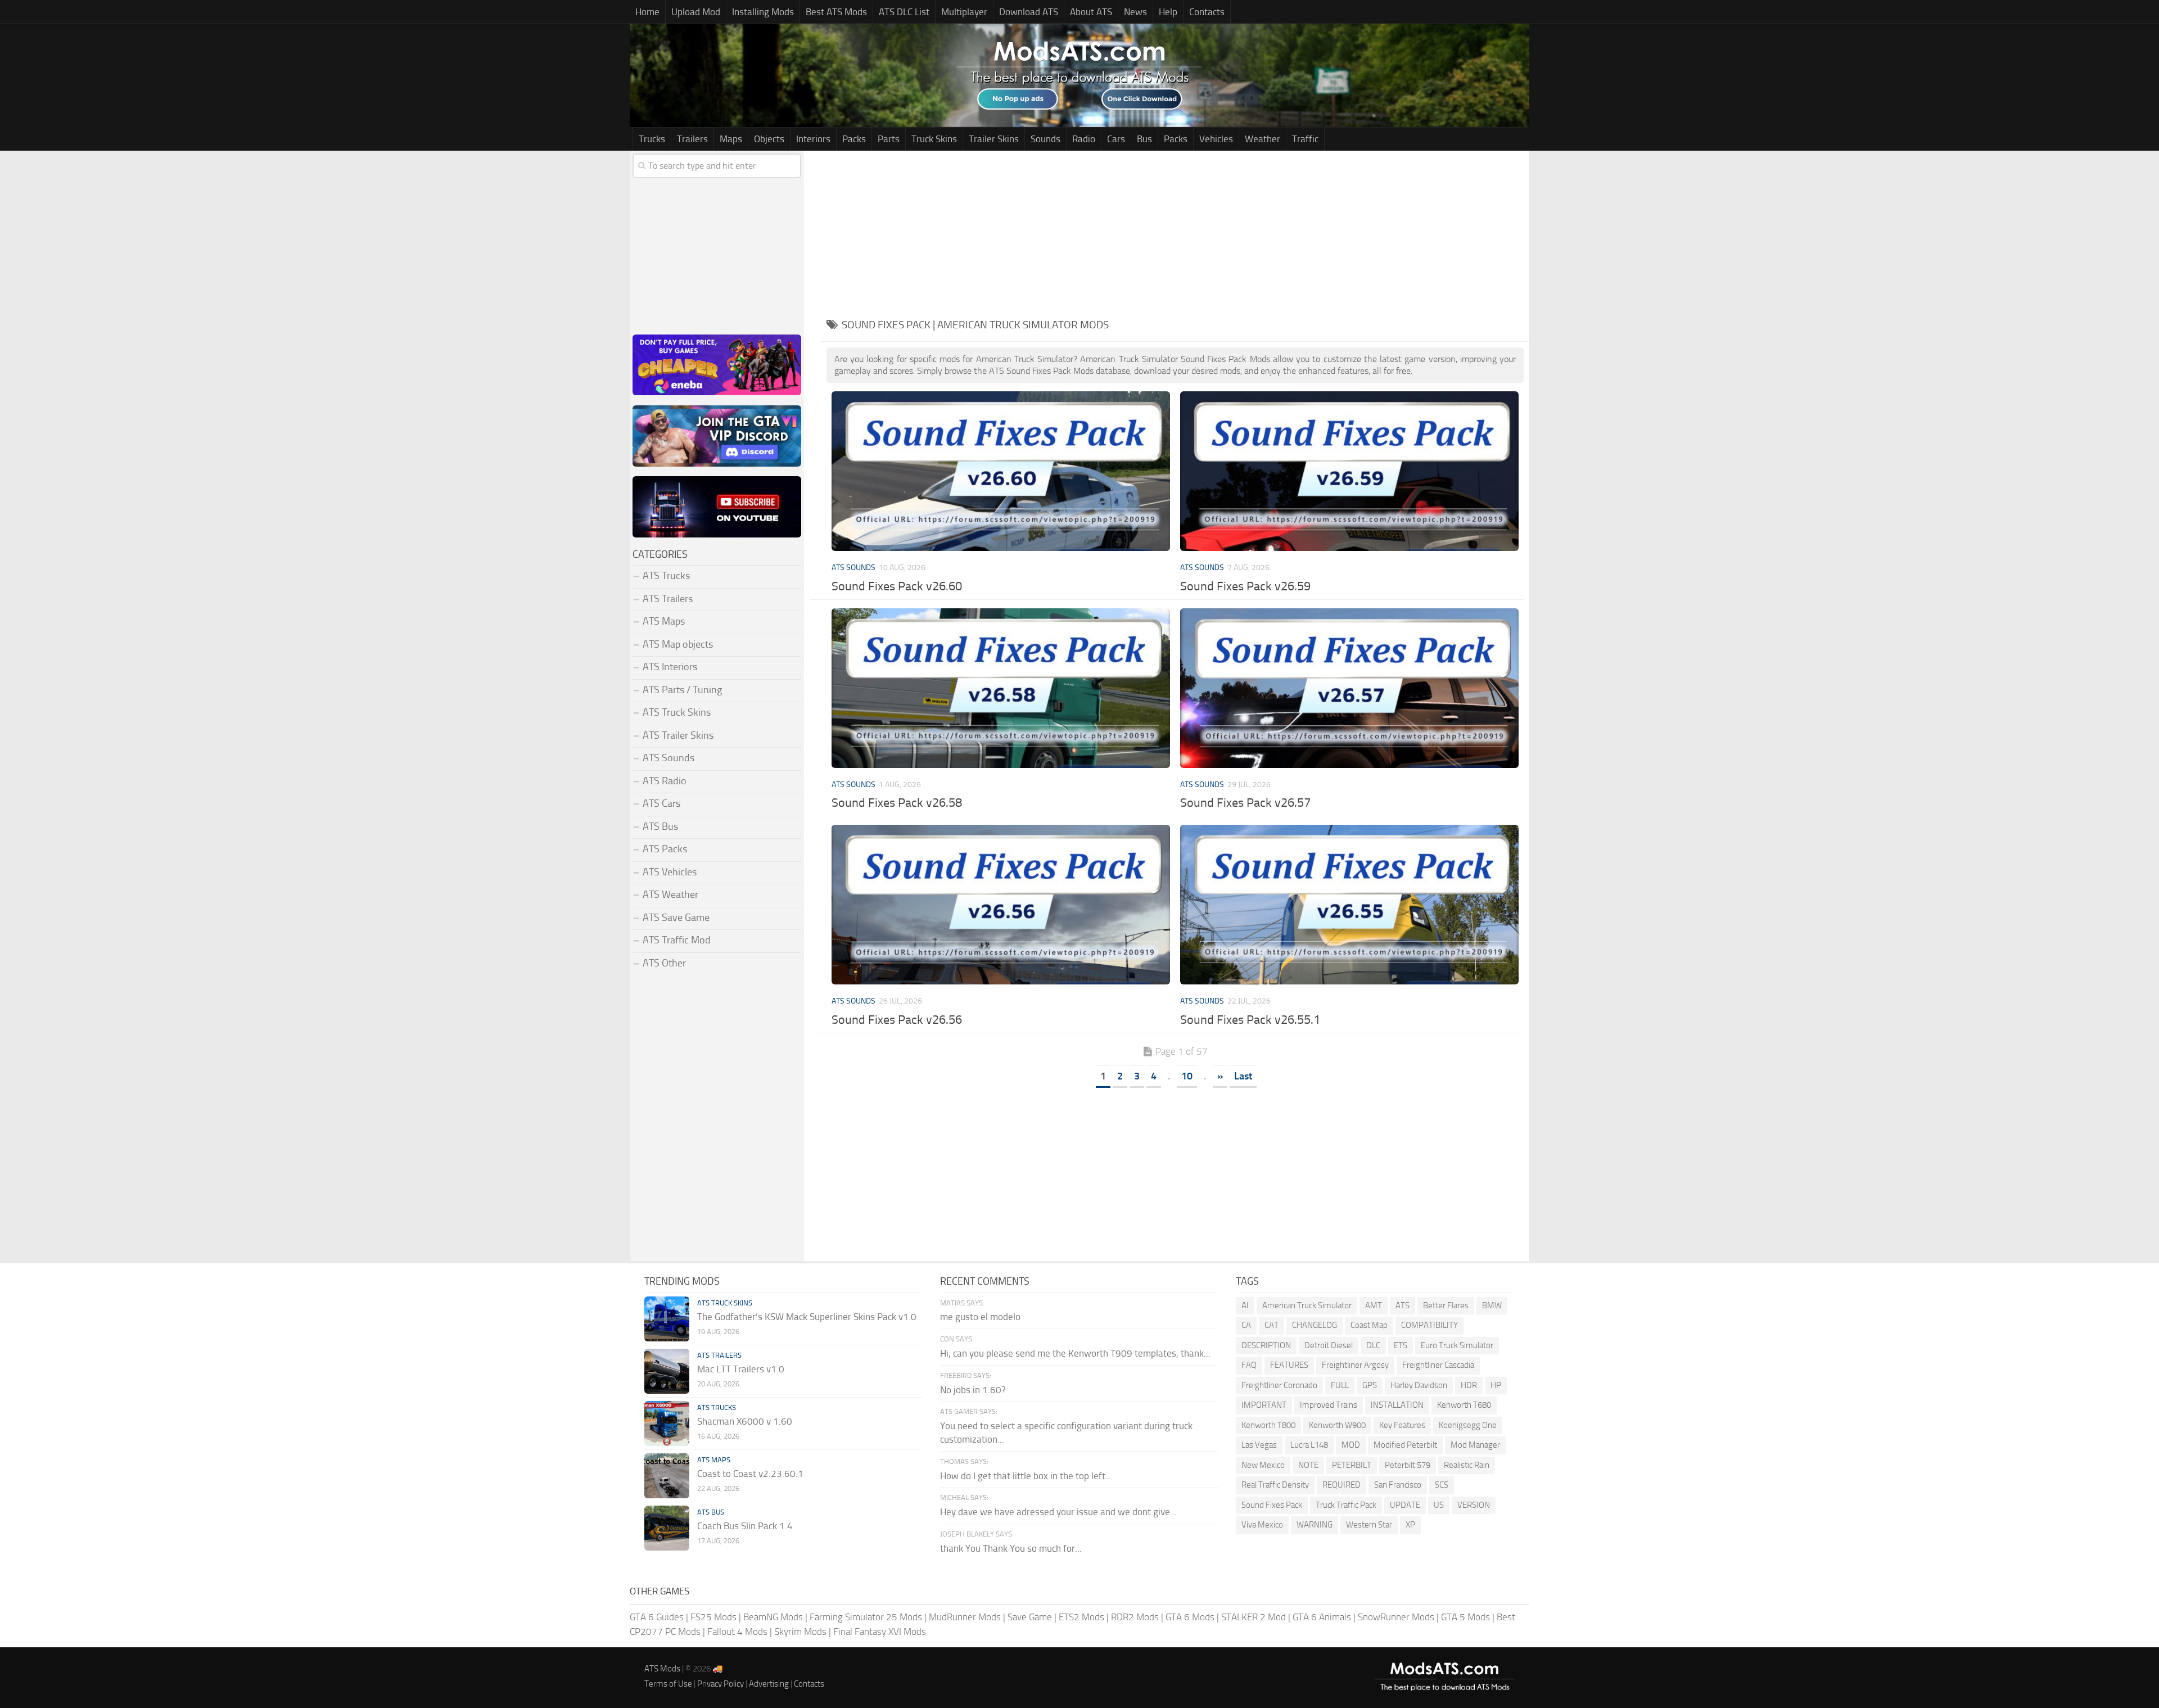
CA (1246, 1325)
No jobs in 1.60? (973, 1390)
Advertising (769, 1684)
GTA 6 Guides (657, 1617)
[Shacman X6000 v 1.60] (667, 1424)
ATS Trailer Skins (678, 735)
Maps (731, 139)
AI (1245, 1305)
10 (1187, 1076)
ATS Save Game (676, 918)
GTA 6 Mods (1190, 1617)
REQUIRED (1342, 1485)
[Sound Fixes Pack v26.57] (1349, 688)
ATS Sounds (853, 568)
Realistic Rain (1467, 1465)
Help (1168, 12)
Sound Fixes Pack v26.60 (897, 586)
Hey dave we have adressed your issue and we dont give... (1058, 1512)
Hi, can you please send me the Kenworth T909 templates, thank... (1075, 1353)
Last (1243, 1076)
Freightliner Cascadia (1438, 1365)
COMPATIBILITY (1429, 1325)
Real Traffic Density (1275, 1485)
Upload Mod (696, 12)
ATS (1403, 1305)
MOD (1351, 1445)
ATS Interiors (670, 667)
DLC (1373, 1345)
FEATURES (1289, 1365)
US (1439, 1505)
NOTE (1308, 1465)
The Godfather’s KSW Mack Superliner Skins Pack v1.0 (807, 1317)
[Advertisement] (1175, 229)
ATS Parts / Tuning (682, 690)
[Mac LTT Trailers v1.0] (667, 1371)
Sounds (1045, 139)
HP (1496, 1385)
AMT (1374, 1305)
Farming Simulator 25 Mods (866, 1617)
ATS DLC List (904, 12)
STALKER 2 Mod (1254, 1617)
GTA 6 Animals (1322, 1617)
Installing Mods (763, 12)
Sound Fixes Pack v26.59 (1245, 586)
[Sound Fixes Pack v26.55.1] (1349, 905)
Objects (769, 139)
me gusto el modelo (980, 1317)
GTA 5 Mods (1465, 1617)
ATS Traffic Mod (677, 940)
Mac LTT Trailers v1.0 (741, 1369)
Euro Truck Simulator (1457, 1345)
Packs (854, 139)
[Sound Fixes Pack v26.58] (1001, 688)
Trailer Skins (994, 139)
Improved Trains (1329, 1405)
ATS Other (664, 963)
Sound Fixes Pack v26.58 (897, 803)
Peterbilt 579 (1408, 1465)
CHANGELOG (1315, 1325)
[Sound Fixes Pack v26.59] (1349, 471)
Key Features (1402, 1425)
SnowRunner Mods (1396, 1617)
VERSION (1474, 1505)
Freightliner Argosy (1355, 1365)
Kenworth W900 (1337, 1425)
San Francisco (1398, 1485)
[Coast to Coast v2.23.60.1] (667, 1476)
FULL (1340, 1385)
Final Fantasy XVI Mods (880, 1632)
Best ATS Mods (836, 12)
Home (647, 12)
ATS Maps (664, 621)
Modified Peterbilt (1405, 1445)
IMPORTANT (1264, 1405)
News (1135, 12)
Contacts (1207, 12)
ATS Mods (662, 1669)
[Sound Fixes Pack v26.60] (1001, 471)
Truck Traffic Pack (1346, 1505)
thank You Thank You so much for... (1011, 1548)
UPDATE (1405, 1505)
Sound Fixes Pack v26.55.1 (1250, 1020)
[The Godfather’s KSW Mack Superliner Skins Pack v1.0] (667, 1319)
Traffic (1305, 139)
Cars (1116, 139)
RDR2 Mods (1135, 1617)
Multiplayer (964, 12)
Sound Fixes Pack (1272, 1505)
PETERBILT (1352, 1465)
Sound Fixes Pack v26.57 (1245, 803)
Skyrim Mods (800, 1632)
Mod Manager (1475, 1445)
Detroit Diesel (1329, 1345)
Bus (1144, 139)
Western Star (1369, 1525)
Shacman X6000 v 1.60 (745, 1421)
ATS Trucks (666, 576)
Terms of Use (668, 1684)
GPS (1370, 1385)
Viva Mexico (1262, 1525)
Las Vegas (1259, 1445)
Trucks (652, 139)
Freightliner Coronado (1279, 1385)
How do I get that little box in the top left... (1026, 1476)
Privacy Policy (721, 1684)
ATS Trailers (668, 599)
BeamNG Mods (773, 1617)
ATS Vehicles (670, 872)
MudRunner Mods (965, 1617)
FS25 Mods (713, 1617)
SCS (1442, 1485)
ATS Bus (660, 826)
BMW (1492, 1305)
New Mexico (1263, 1465)
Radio (1084, 139)
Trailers (692, 139)
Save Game (1030, 1617)
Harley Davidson (1419, 1385)
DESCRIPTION (1266, 1345)
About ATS (1091, 12)
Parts (889, 139)
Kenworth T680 (1464, 1405)
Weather (1263, 139)
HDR (1469, 1385)
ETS (1401, 1345)
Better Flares (1446, 1305)
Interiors (813, 139)
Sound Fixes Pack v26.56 (897, 1020)
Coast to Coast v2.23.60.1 (750, 1474)
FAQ (1249, 1365)
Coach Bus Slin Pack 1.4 (745, 1526)
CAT (1272, 1325)
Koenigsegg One (1468, 1425)
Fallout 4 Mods (737, 1632)
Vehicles (1216, 139)
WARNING (1315, 1525)
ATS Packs (665, 849)
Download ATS (1029, 12)
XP (1410, 1525)
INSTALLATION (1397, 1405)
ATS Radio (665, 781)
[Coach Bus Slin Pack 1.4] (667, 1528)
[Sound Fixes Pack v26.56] (1001, 905)
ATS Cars (661, 803)
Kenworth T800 (1268, 1425)
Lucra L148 (1309, 1445)
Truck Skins (934, 139)
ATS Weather (670, 894)
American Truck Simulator (1307, 1305)
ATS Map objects (678, 644)
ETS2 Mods (1081, 1617)
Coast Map (1369, 1325)
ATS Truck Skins (677, 712)
